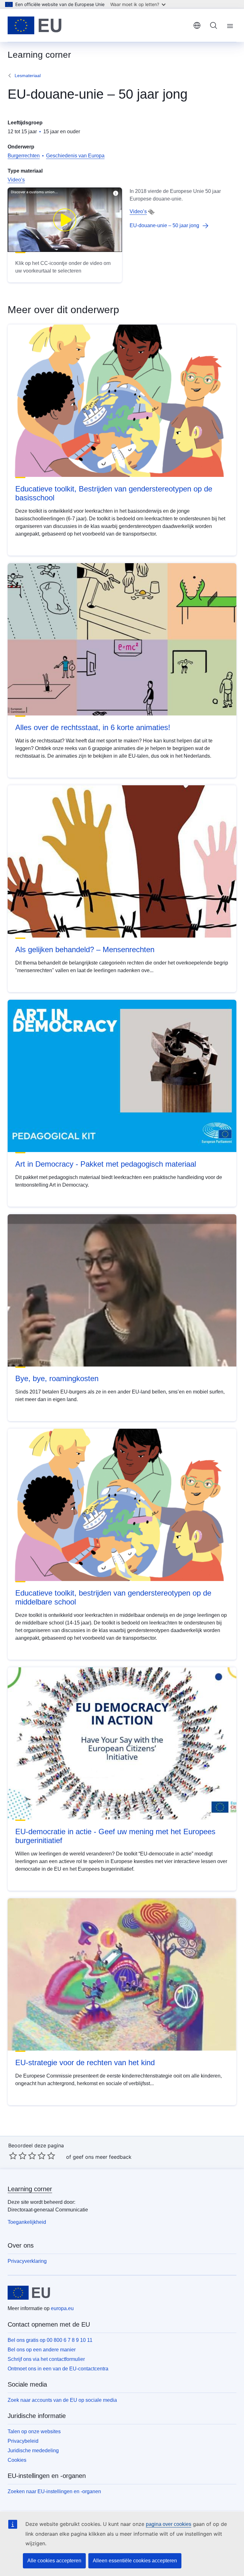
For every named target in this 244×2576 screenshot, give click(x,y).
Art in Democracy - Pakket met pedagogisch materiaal (106, 1164)
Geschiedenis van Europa (75, 156)
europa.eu (62, 2308)
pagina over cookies (169, 2524)
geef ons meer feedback (102, 2157)
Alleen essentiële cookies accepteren (135, 2561)
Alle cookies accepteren (54, 2561)
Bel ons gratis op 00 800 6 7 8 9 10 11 (50, 2340)
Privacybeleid (23, 2441)
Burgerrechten (24, 156)
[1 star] (13, 2156)
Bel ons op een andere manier (42, 2350)
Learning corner (30, 2189)
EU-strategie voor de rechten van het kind (85, 2062)
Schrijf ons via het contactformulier (46, 2359)
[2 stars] (18, 2156)
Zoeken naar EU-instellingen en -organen (54, 2491)
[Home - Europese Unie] (35, 25)
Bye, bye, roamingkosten (57, 1378)
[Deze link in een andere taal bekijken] (151, 212)
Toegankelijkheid (27, 2222)
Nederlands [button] (197, 25)
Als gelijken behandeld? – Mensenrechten (85, 949)
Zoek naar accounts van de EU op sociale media (62, 2400)
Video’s (16, 180)
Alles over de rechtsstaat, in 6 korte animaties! (93, 727)
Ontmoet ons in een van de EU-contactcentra (58, 2369)
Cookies (17, 2460)
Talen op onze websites (34, 2431)
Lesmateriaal (28, 76)
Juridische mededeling (33, 2451)
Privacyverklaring (27, 2261)
